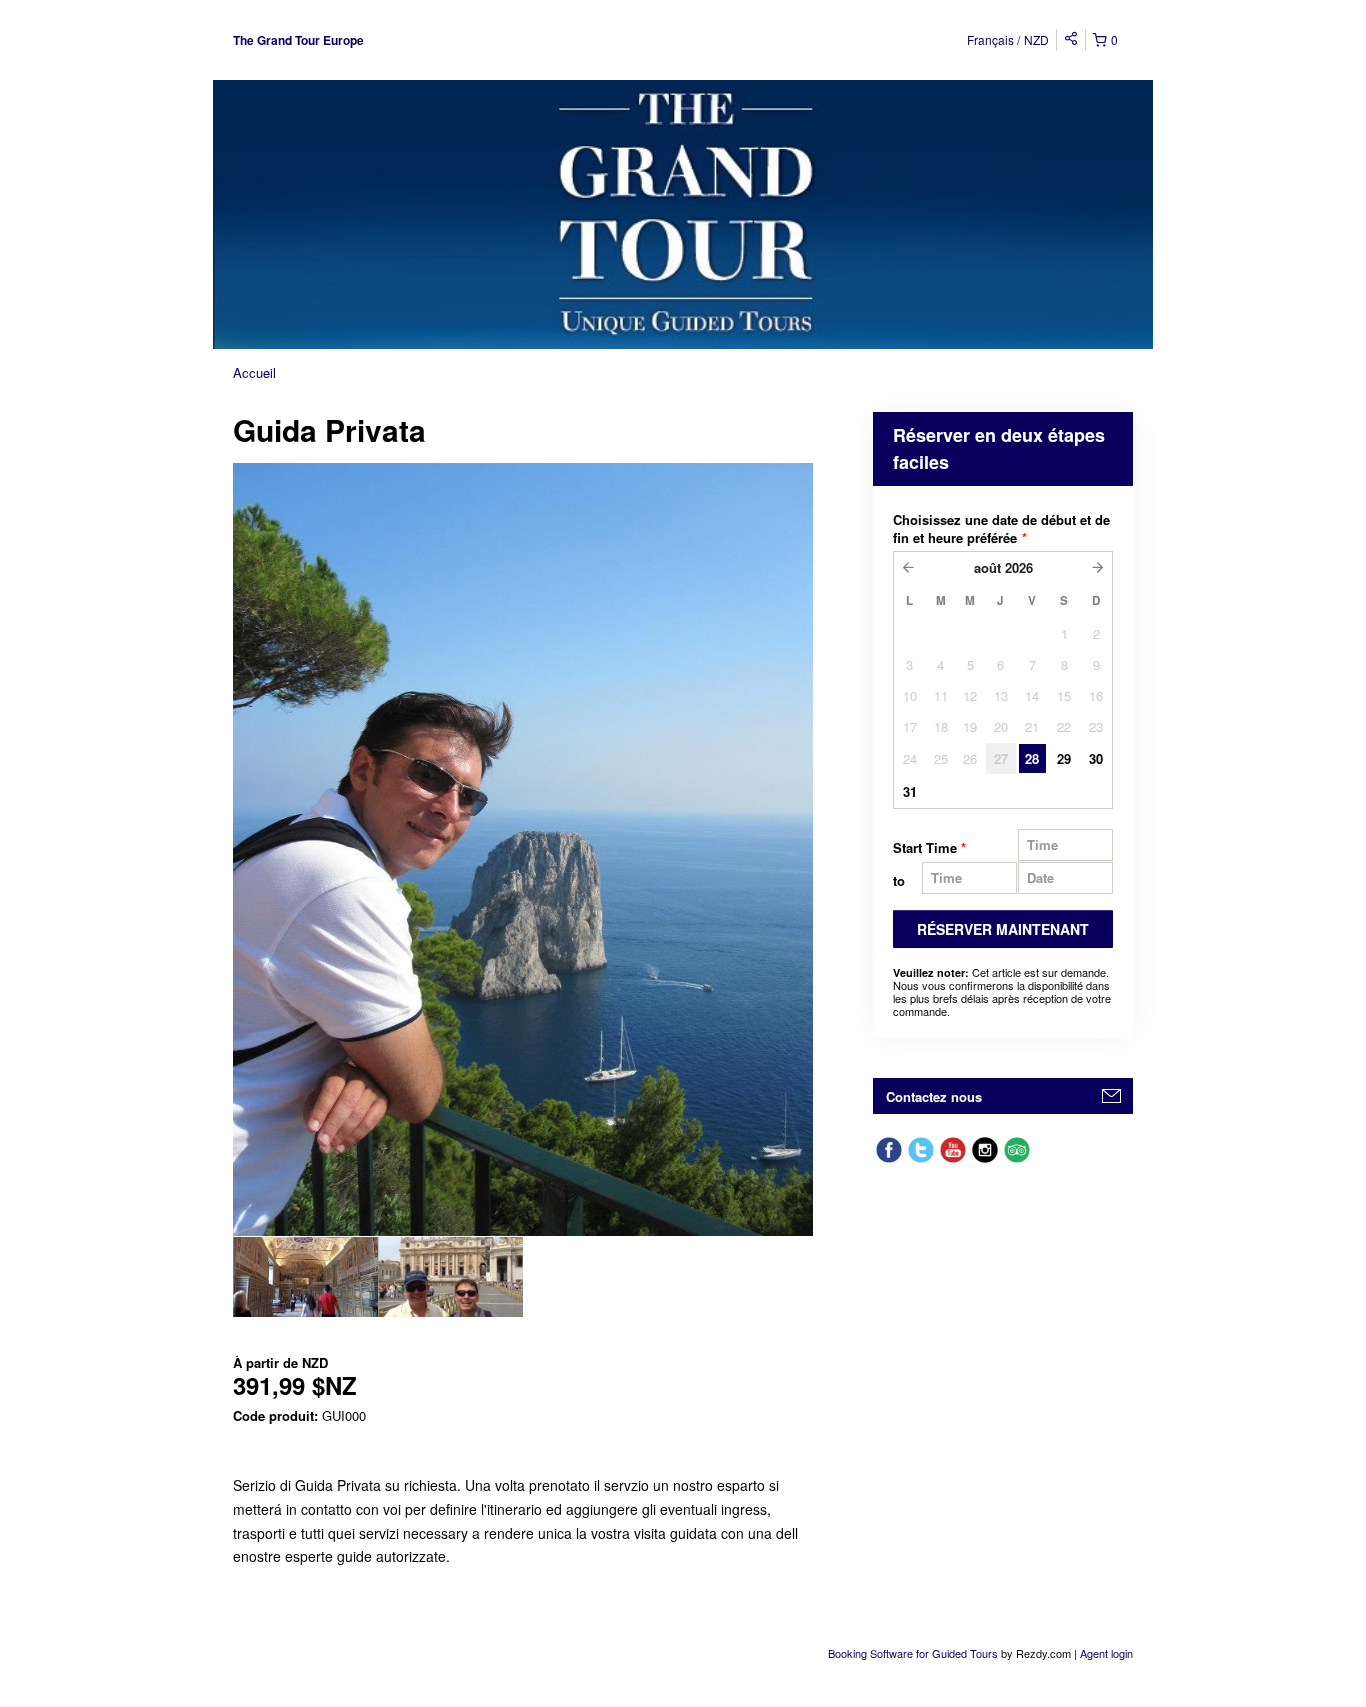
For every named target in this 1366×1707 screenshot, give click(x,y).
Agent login (1106, 1653)
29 (1064, 758)
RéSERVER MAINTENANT (1003, 929)
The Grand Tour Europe (298, 40)
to (899, 880)
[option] (305, 1277)
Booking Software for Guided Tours (914, 1653)
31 (910, 791)
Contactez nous (934, 1096)
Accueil (254, 372)
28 (1032, 758)
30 (1096, 758)
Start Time (929, 847)
